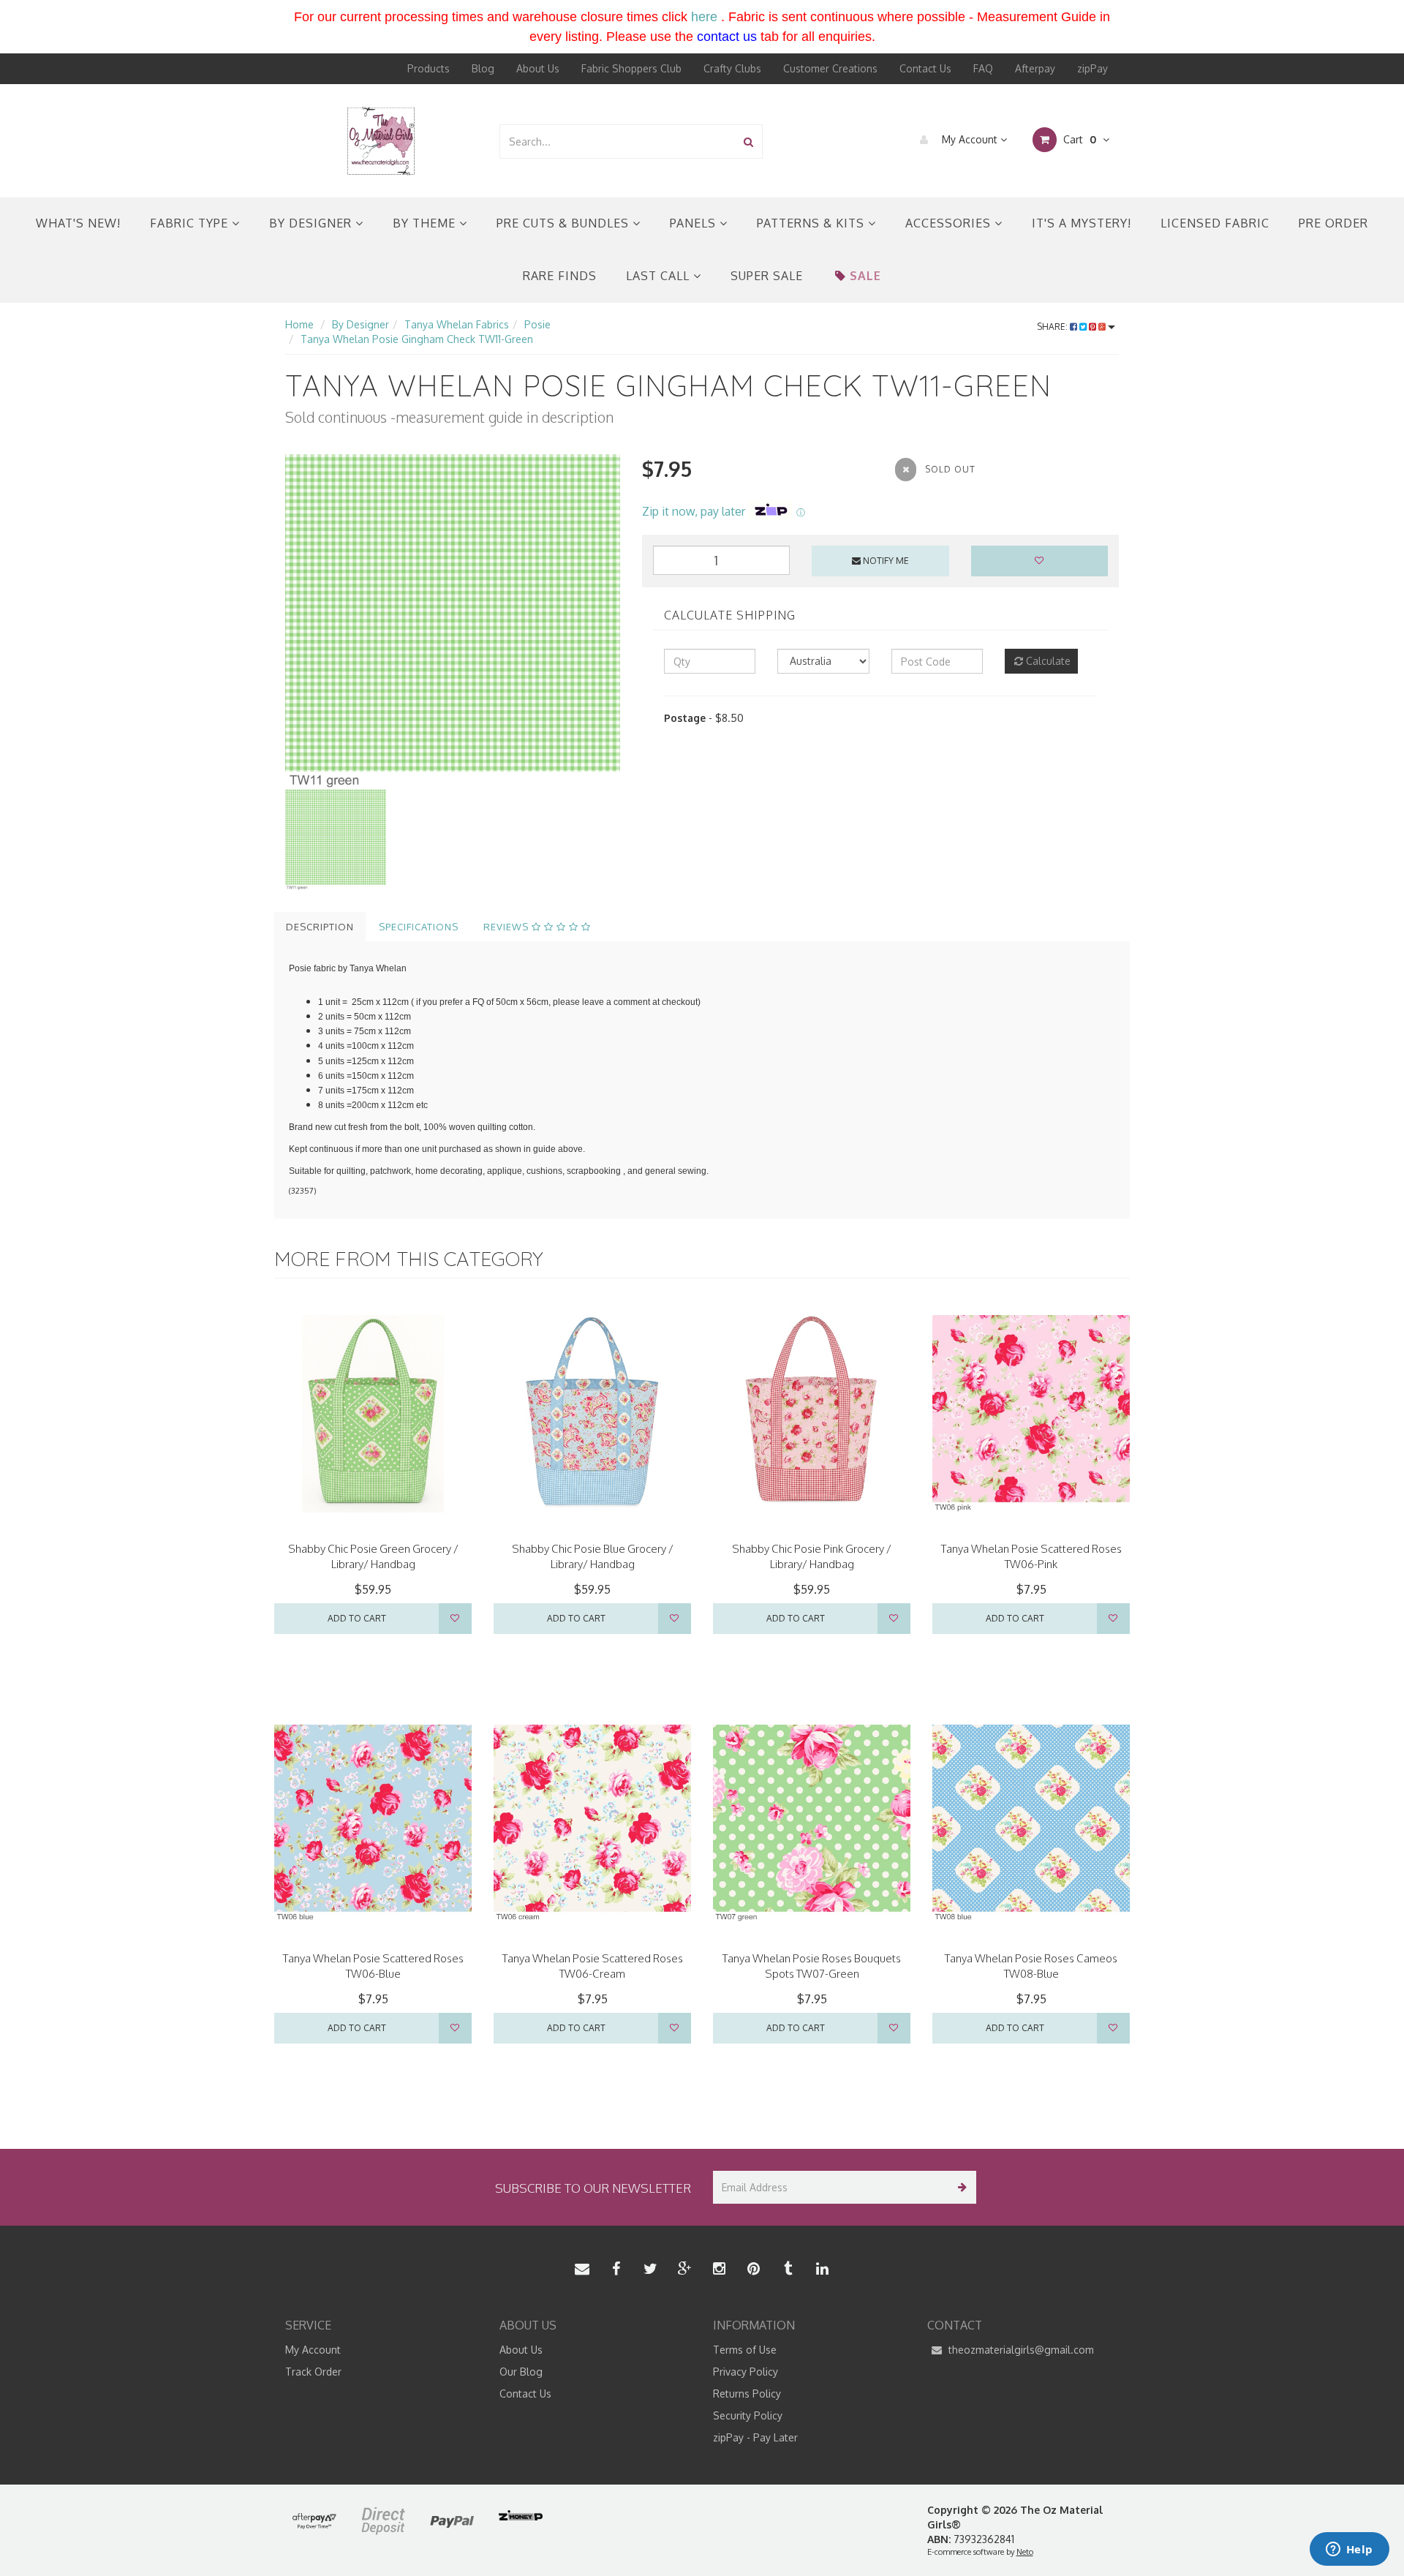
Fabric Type (191, 223)
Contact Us (925, 68)
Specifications (419, 927)
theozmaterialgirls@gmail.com (1020, 2350)
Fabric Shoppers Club (631, 68)
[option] (453, 622)
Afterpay (1035, 68)
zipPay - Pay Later (755, 2437)
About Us (538, 68)
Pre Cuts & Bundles (565, 223)
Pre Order (1333, 223)
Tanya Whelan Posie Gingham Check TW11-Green (417, 339)
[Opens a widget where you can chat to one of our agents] (1349, 2550)
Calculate (1047, 661)
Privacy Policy (746, 2372)
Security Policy (748, 2415)
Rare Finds (560, 276)
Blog (483, 68)
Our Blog (521, 2372)
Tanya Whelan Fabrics (457, 324)
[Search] (748, 142)
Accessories (950, 223)
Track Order (313, 2372)
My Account (970, 139)
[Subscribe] (960, 2187)
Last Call (660, 276)
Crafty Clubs (732, 68)
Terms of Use (745, 2350)
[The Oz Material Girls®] (381, 140)
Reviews (507, 927)
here (704, 17)
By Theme (426, 223)
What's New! (78, 223)
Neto (1025, 2552)
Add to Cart (357, 1618)
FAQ (983, 68)
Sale (865, 276)
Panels (695, 223)
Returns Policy (747, 2394)
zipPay (1092, 68)
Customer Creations (830, 68)
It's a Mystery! (1082, 223)
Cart (1078, 139)
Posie (537, 324)
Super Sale (767, 276)
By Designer (312, 223)
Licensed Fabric (1215, 223)
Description (320, 927)
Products (429, 68)
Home (299, 324)
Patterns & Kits (812, 223)
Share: (1053, 327)
